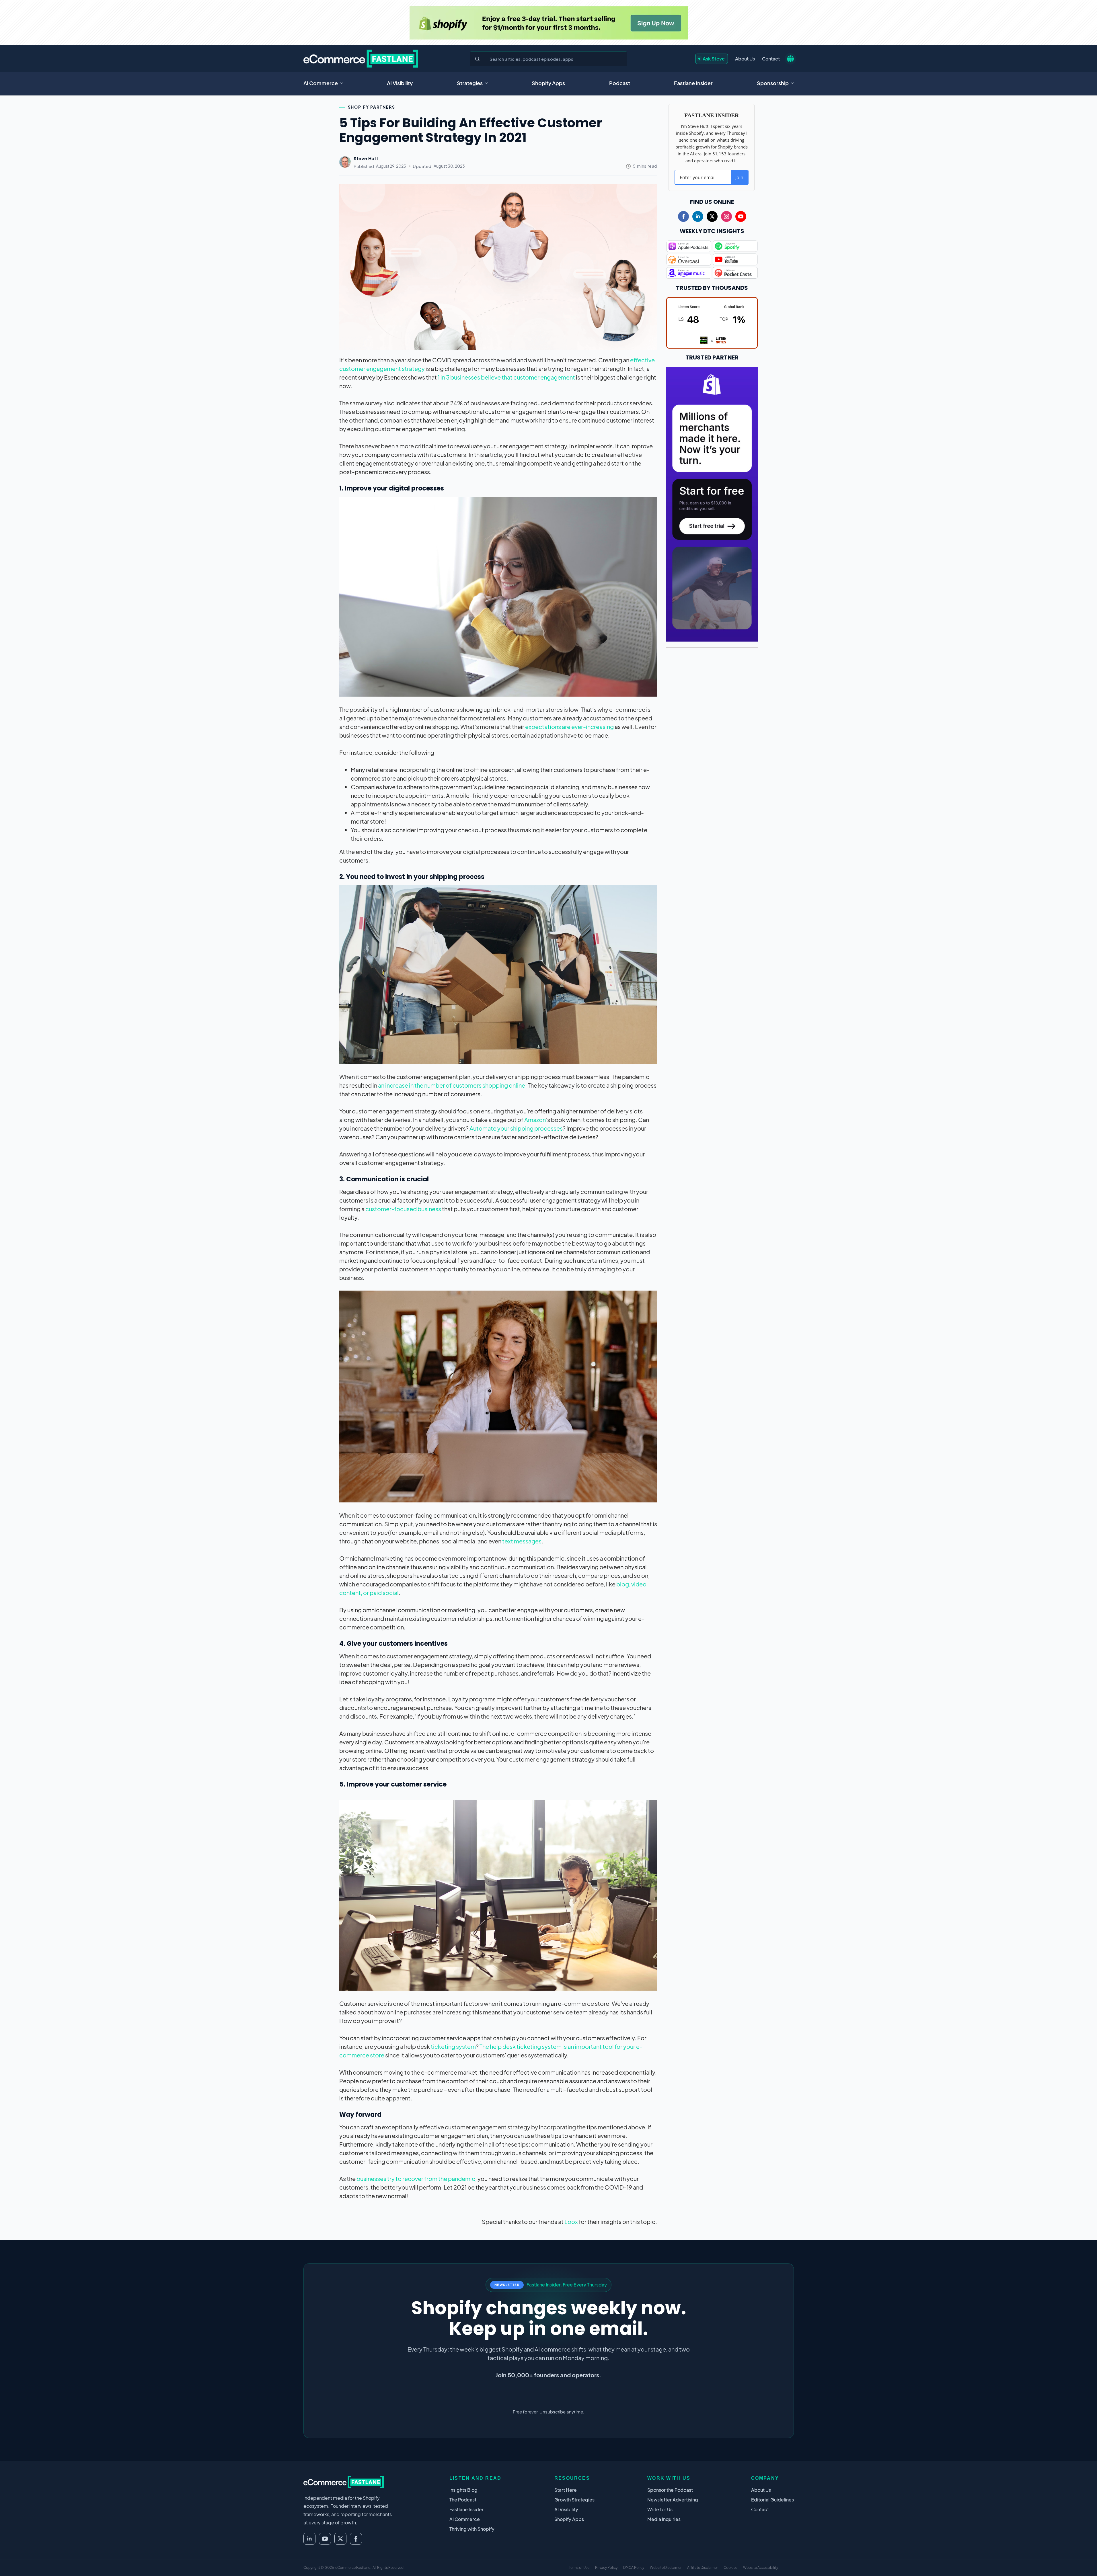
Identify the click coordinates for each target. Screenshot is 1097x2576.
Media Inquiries (664, 2519)
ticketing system (453, 2046)
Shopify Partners (372, 107)
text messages (522, 1541)
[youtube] (741, 216)
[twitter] (712, 216)
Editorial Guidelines (772, 2500)
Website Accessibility (761, 2568)
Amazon (535, 1120)
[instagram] (726, 216)
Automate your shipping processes (516, 1128)
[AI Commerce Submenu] (343, 83)
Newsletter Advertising (673, 2500)
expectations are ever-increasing (569, 727)
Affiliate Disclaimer (703, 2568)
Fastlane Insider (693, 83)
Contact (771, 59)
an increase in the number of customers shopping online (452, 1085)
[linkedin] (698, 216)
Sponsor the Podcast (670, 2490)
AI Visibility (400, 83)
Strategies (470, 83)
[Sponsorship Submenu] (794, 83)
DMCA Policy (634, 2568)
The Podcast (463, 2500)
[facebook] (683, 216)
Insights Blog (463, 2490)
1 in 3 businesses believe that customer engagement (506, 377)
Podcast (620, 83)
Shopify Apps (548, 83)
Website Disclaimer (666, 2568)
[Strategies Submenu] (488, 83)
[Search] (478, 59)
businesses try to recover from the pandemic (416, 2179)
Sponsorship (773, 83)
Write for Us (660, 2509)
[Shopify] (549, 23)
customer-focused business (403, 1209)
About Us (745, 59)
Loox (571, 2222)
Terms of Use (579, 2568)
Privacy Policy (606, 2568)
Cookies (730, 2568)
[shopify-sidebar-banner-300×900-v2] (712, 503)
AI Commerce (321, 83)
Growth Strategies (574, 2500)
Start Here (566, 2490)
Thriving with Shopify (472, 2529)
